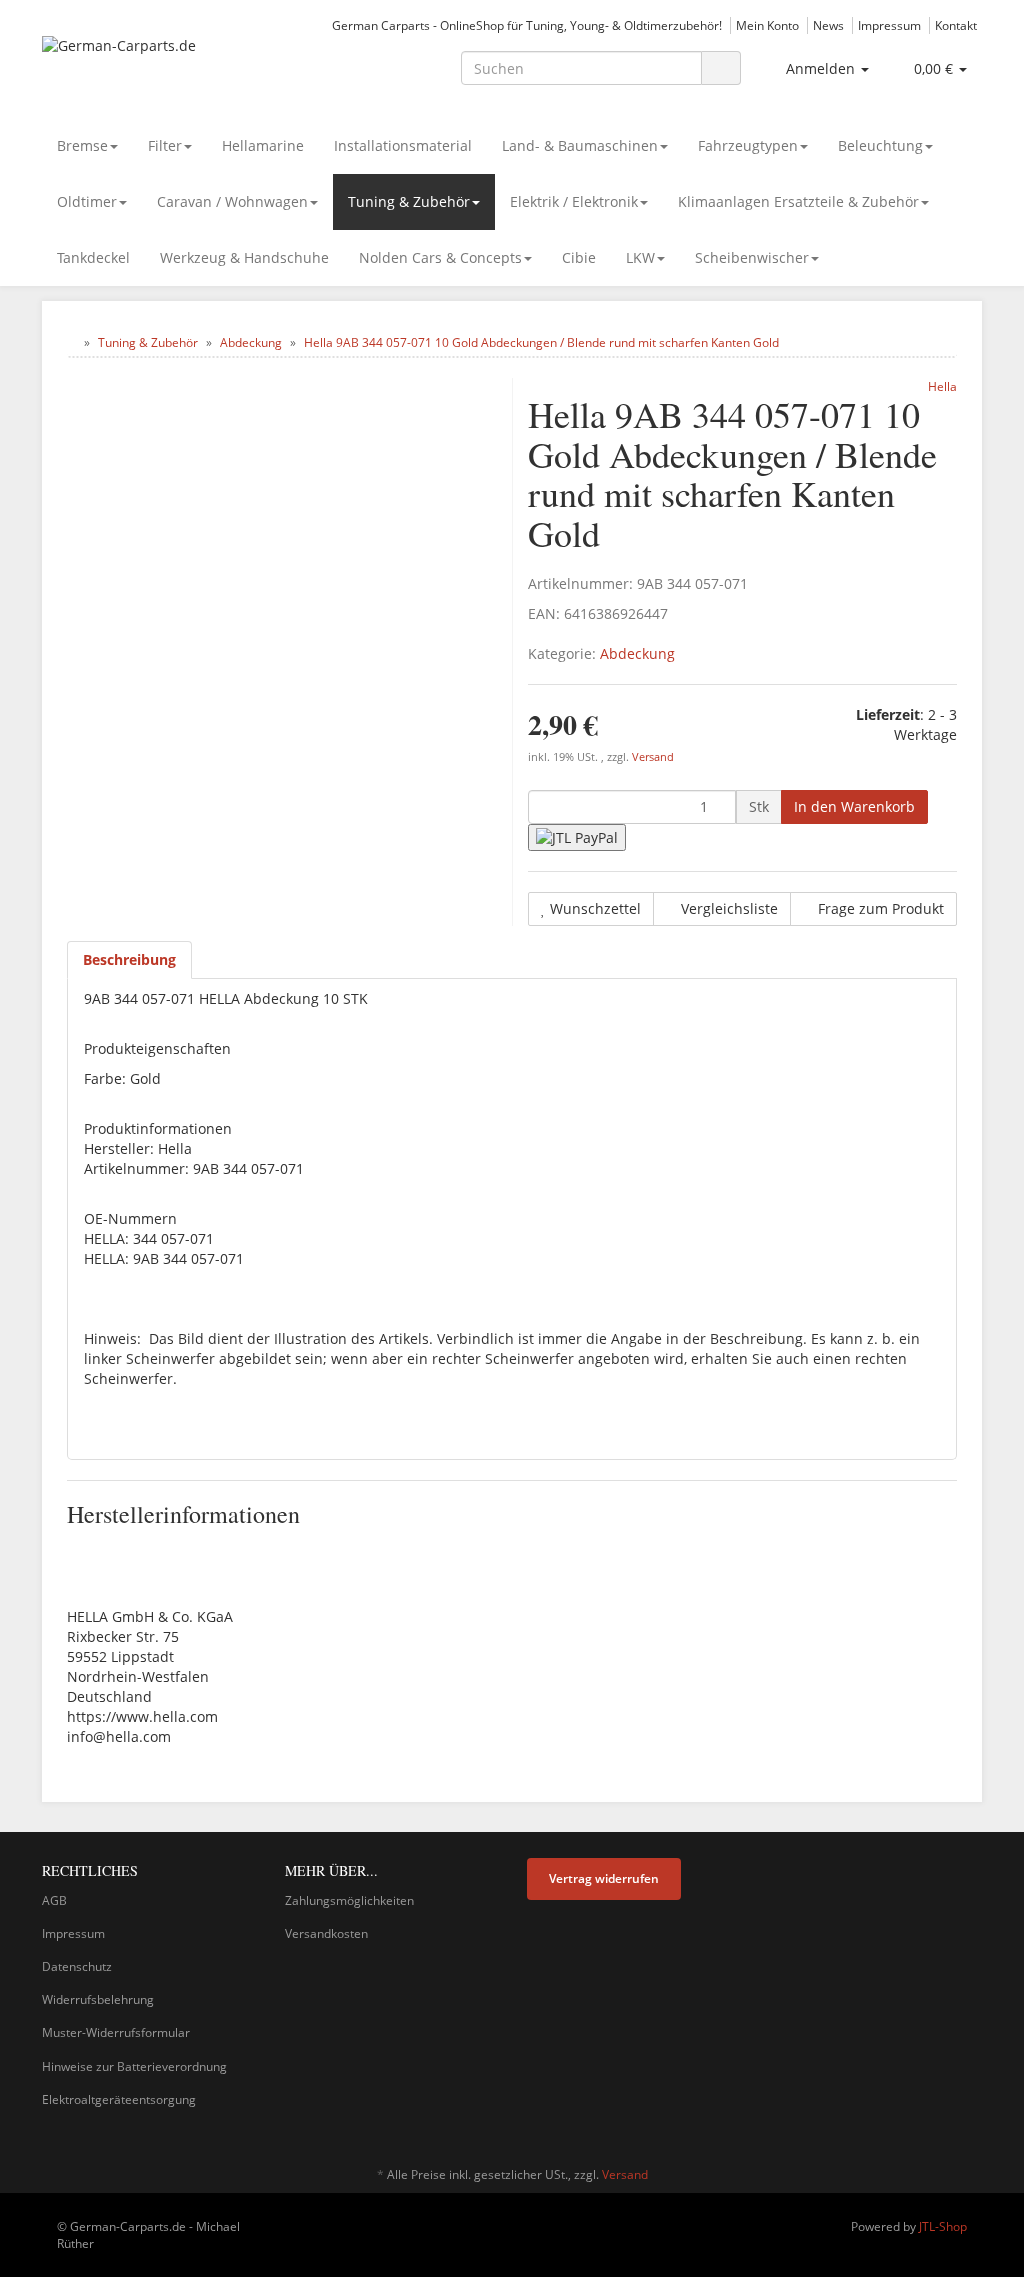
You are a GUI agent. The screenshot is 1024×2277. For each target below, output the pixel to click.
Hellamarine (263, 145)
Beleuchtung (880, 145)
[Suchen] (721, 68)
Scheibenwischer (752, 257)
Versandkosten (326, 1933)
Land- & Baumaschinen (580, 145)
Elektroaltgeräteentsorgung (119, 2099)
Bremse (82, 145)
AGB (54, 1900)
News (828, 25)
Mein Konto (767, 25)
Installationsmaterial (403, 145)
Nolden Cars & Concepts (440, 257)
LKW (640, 257)
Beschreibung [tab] (129, 959)
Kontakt (956, 25)
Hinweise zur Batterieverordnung (134, 2066)
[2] (577, 837)
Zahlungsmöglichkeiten (349, 1900)
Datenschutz (77, 1966)
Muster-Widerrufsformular (116, 2032)
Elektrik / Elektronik (574, 201)
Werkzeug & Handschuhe (244, 257)
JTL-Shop (943, 2226)
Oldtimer (87, 201)
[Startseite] (71, 342)
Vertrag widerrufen (604, 1878)
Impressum (889, 25)
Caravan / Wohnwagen (232, 201)
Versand (653, 757)
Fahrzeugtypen (748, 145)
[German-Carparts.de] (188, 66)
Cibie (579, 257)
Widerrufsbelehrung (98, 1999)
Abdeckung (637, 653)
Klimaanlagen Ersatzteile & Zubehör (798, 201)
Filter (165, 145)
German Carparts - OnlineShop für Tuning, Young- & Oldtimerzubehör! (527, 25)
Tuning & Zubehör (409, 201)
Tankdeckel (93, 257)
